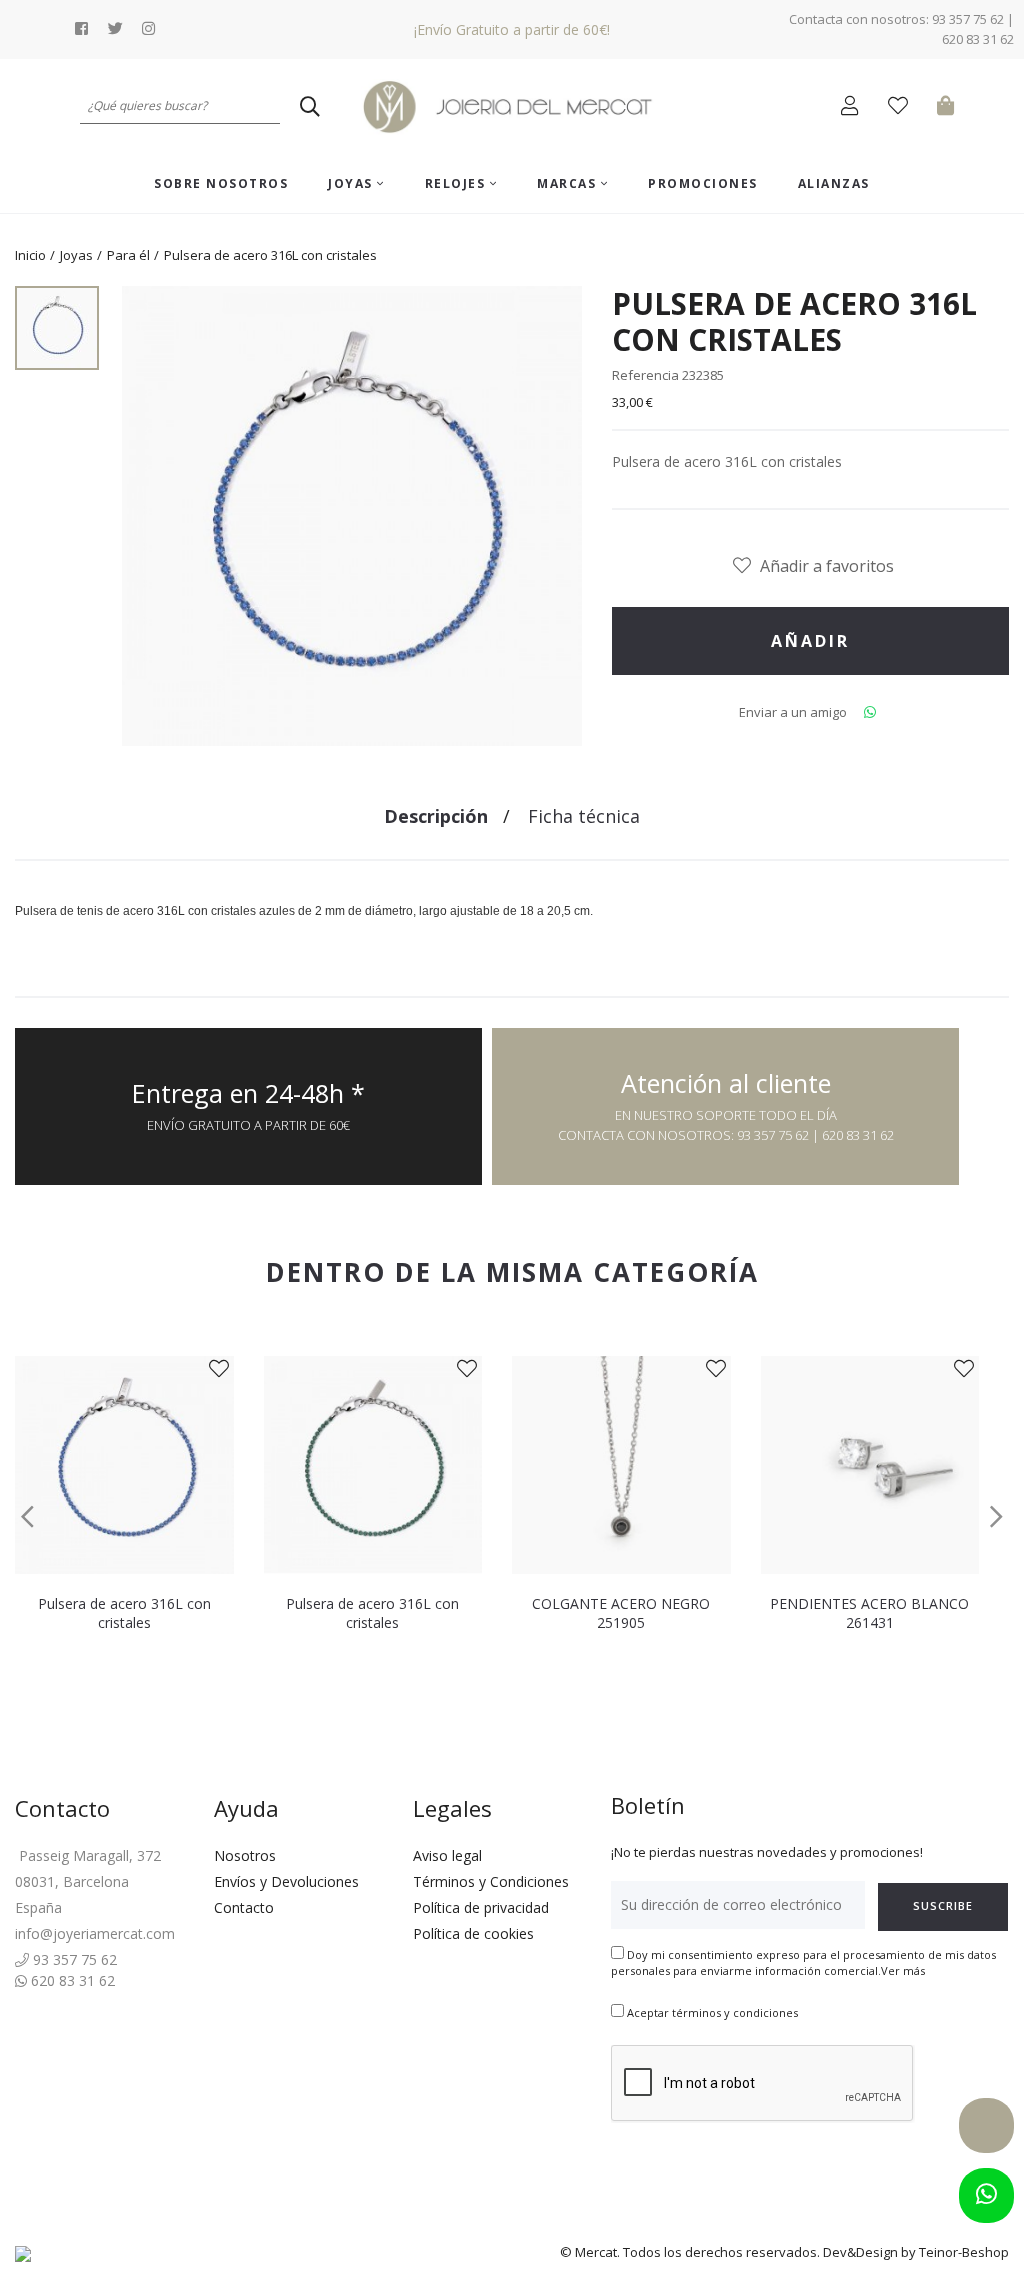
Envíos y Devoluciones (286, 1881)
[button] (27, 1517)
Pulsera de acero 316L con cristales (124, 1613)
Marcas (569, 183)
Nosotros (245, 1855)
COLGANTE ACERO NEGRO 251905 (621, 1613)
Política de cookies (473, 1933)
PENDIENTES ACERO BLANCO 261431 (869, 1613)
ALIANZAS (834, 183)
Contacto (244, 1907)
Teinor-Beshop (964, 2252)
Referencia (645, 375)
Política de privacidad (481, 1907)
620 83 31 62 (71, 1980)
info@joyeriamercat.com (95, 1933)
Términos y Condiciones (491, 1881)
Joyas (352, 183)
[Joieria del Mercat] (511, 107)
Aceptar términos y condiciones (712, 2012)
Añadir (810, 641)
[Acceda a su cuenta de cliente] (854, 108)
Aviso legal (447, 1855)
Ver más (903, 1970)
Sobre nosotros (221, 183)
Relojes (457, 183)
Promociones (703, 183)
